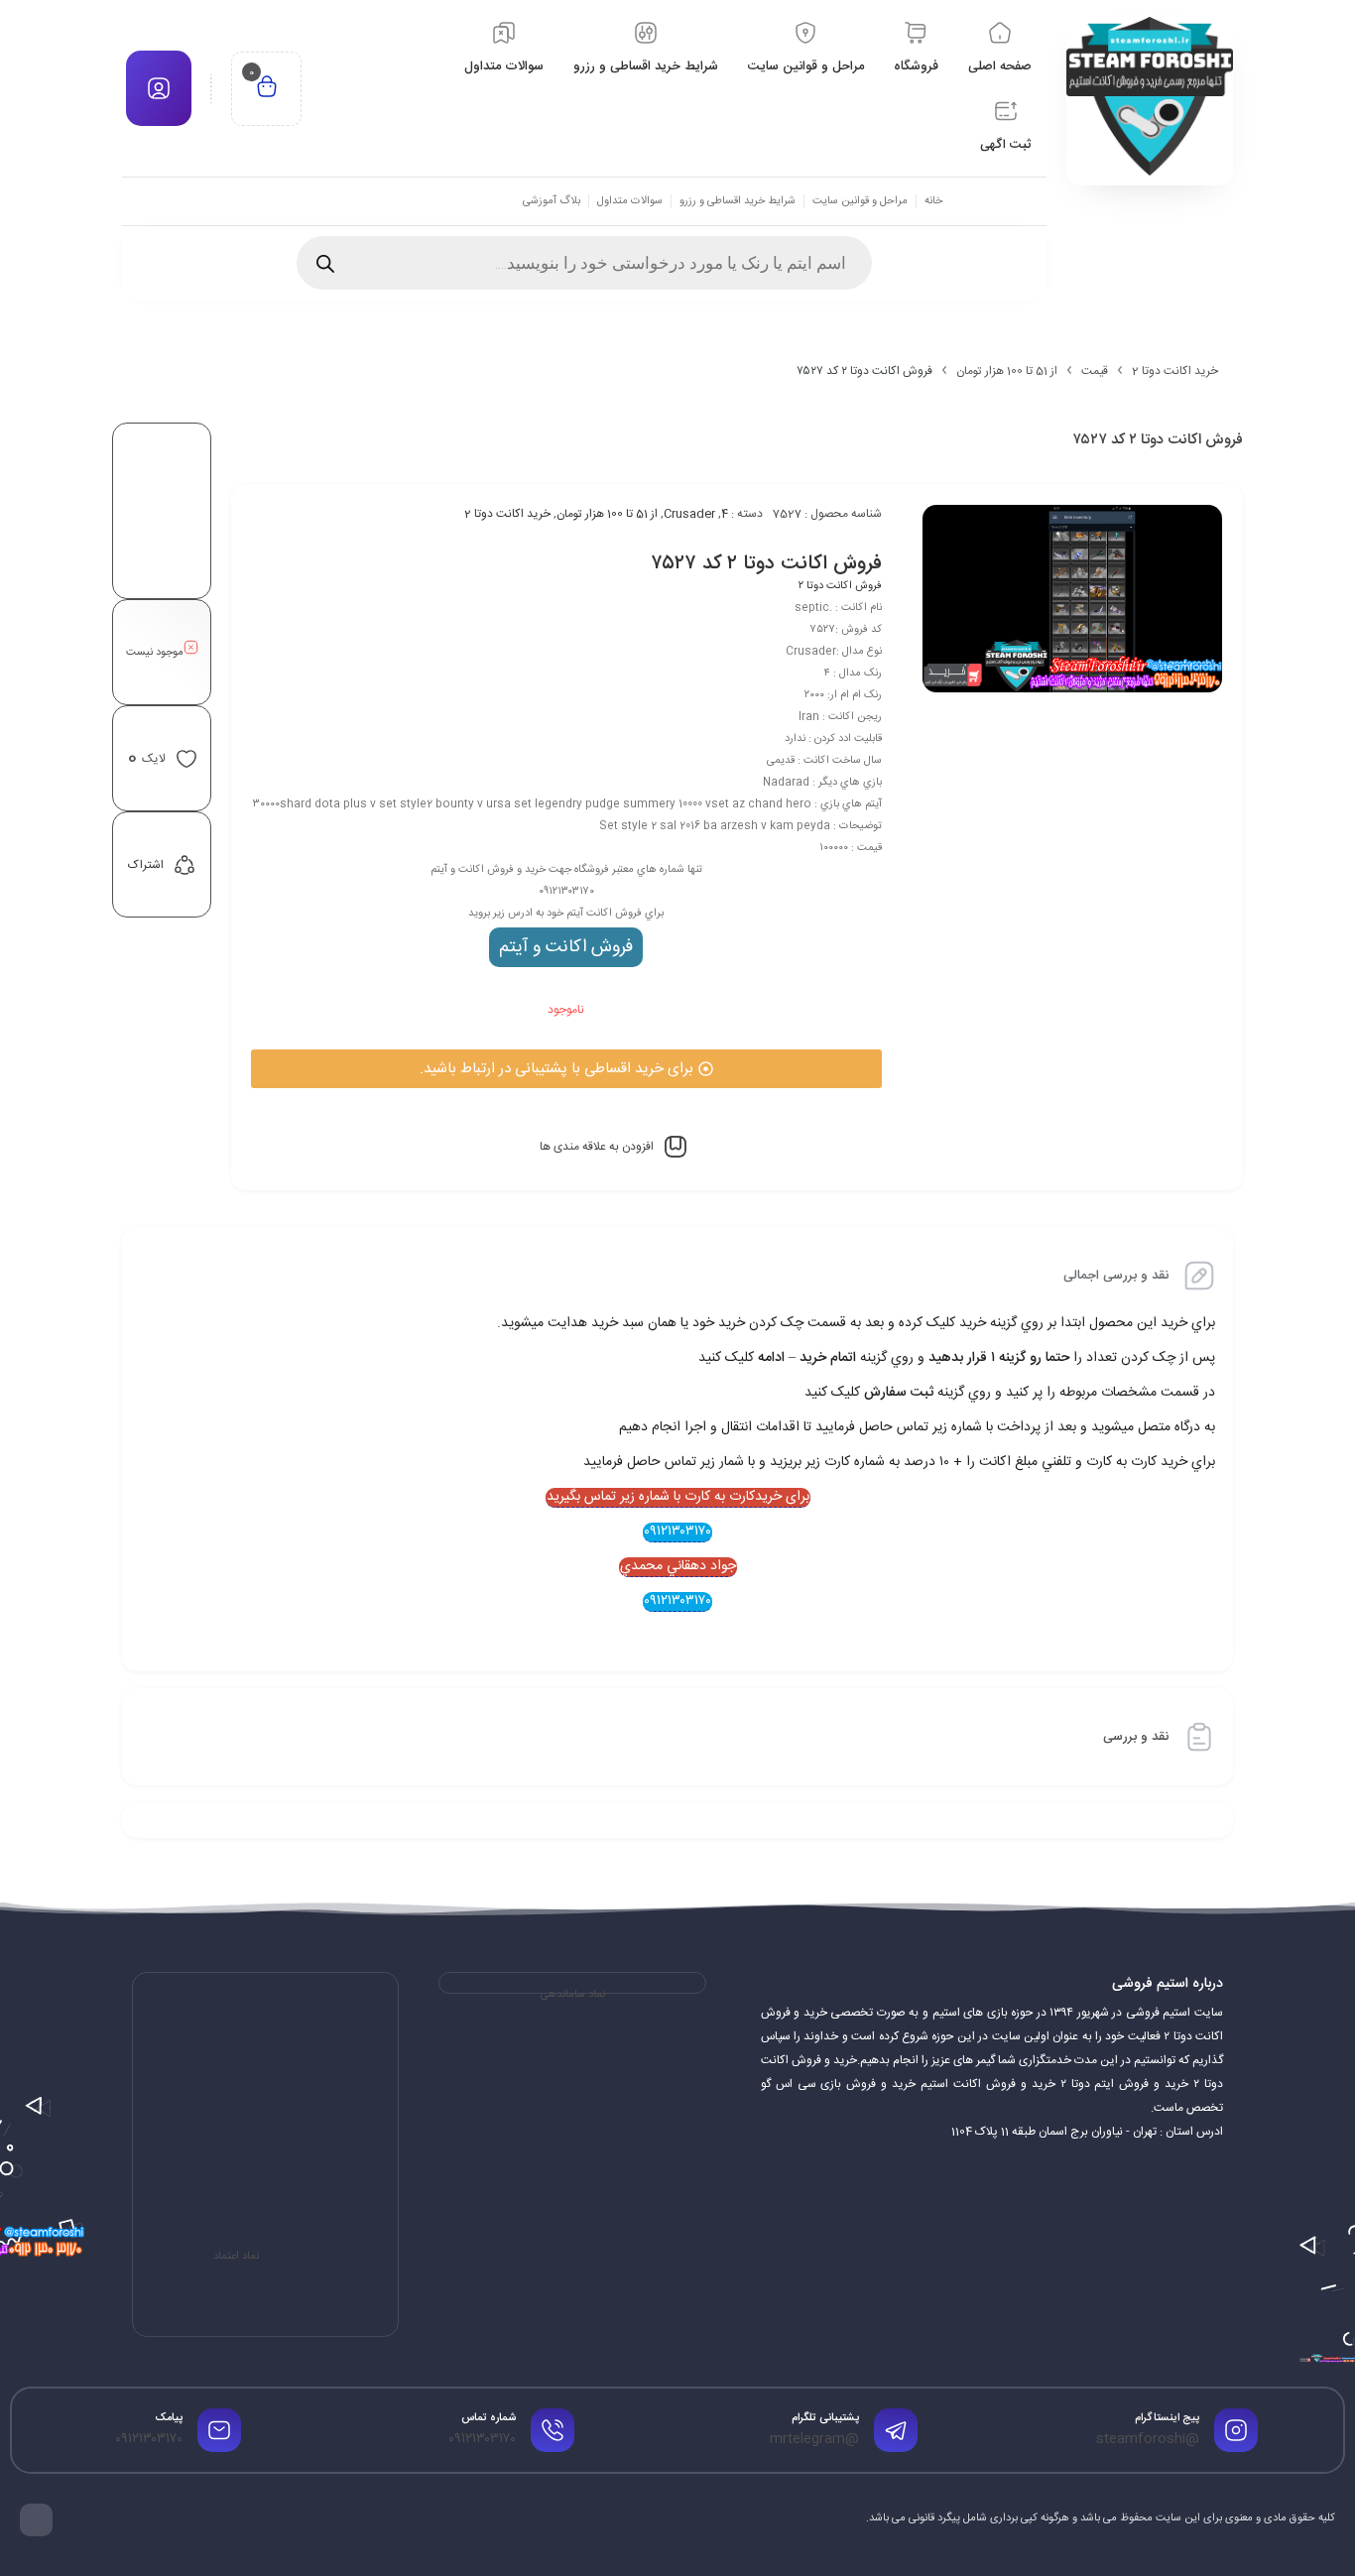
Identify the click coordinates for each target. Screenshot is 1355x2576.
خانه (933, 201)
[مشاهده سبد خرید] (267, 89)
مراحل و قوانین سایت (860, 201)
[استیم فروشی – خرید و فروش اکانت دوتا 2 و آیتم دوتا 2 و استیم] (1150, 96)
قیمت (1095, 371)
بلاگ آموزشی (552, 201)
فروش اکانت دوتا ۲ (840, 586)
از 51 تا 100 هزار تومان (1007, 371)
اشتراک (146, 865)
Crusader (689, 514)
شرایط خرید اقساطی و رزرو (738, 201)
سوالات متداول (630, 201)
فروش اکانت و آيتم (566, 947)
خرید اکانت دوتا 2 (1175, 371)
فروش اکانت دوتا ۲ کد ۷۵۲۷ (766, 564)
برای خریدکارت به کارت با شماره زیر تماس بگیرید (678, 1498)
